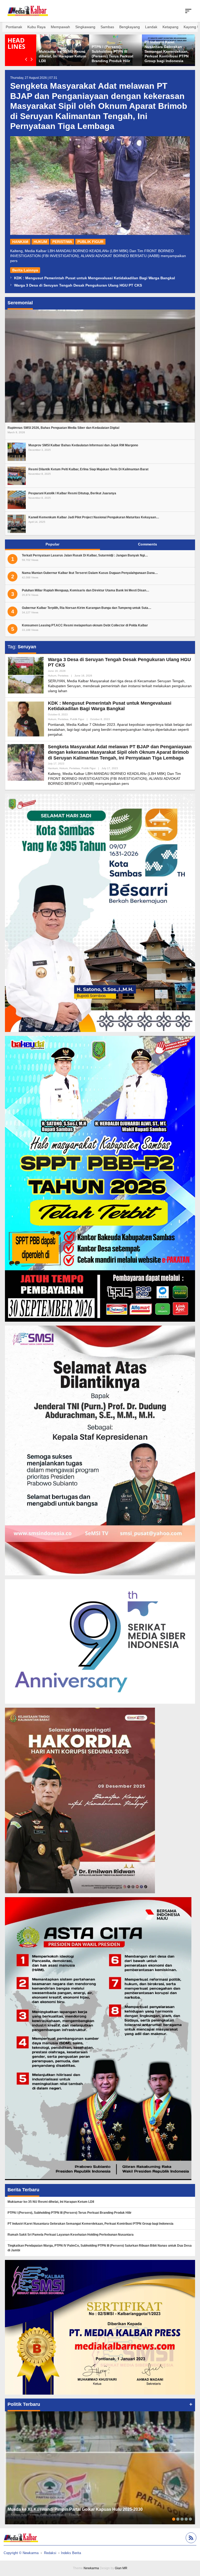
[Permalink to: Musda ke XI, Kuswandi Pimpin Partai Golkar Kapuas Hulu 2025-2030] (100, 2468)
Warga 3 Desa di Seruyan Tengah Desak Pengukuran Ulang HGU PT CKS (78, 285)
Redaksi (50, 2553)
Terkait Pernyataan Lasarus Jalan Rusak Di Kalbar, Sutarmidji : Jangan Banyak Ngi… (85, 555)
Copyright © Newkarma (21, 2553)
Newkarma (91, 2568)
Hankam (20, 242)
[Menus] (188, 11)
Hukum (40, 242)
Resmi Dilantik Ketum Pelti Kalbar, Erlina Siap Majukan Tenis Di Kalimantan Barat (88, 469)
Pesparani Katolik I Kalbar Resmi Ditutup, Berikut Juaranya (72, 493)
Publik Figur (90, 242)
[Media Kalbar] (28, 11)
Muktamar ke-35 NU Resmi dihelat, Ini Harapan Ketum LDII (51, 2202)
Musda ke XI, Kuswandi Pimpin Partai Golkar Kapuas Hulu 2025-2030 (75, 2509)
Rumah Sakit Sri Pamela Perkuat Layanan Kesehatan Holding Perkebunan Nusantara (71, 2235)
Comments (148, 544)
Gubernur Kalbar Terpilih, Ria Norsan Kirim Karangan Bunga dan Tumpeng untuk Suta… (87, 608)
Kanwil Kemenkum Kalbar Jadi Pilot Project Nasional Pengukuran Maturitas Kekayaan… (94, 517)
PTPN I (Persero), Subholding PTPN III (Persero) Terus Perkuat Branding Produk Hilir (70, 2213)
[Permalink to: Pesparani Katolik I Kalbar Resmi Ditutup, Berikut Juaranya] (17, 500)
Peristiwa (62, 242)
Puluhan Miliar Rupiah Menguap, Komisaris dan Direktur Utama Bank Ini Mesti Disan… (86, 590)
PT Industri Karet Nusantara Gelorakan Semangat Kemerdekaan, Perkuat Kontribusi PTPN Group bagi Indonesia (114, 52)
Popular (52, 544)
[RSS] (190, 2539)
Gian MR (121, 2568)
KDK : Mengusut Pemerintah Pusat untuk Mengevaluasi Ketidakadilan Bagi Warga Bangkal (95, 278)
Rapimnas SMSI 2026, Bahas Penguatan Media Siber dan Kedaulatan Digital (63, 428)
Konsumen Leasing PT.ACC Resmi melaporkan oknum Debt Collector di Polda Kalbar (85, 625)
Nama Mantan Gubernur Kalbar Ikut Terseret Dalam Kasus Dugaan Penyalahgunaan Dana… (90, 573)
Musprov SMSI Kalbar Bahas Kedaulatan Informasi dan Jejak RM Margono (83, 445)
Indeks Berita (71, 2553)
